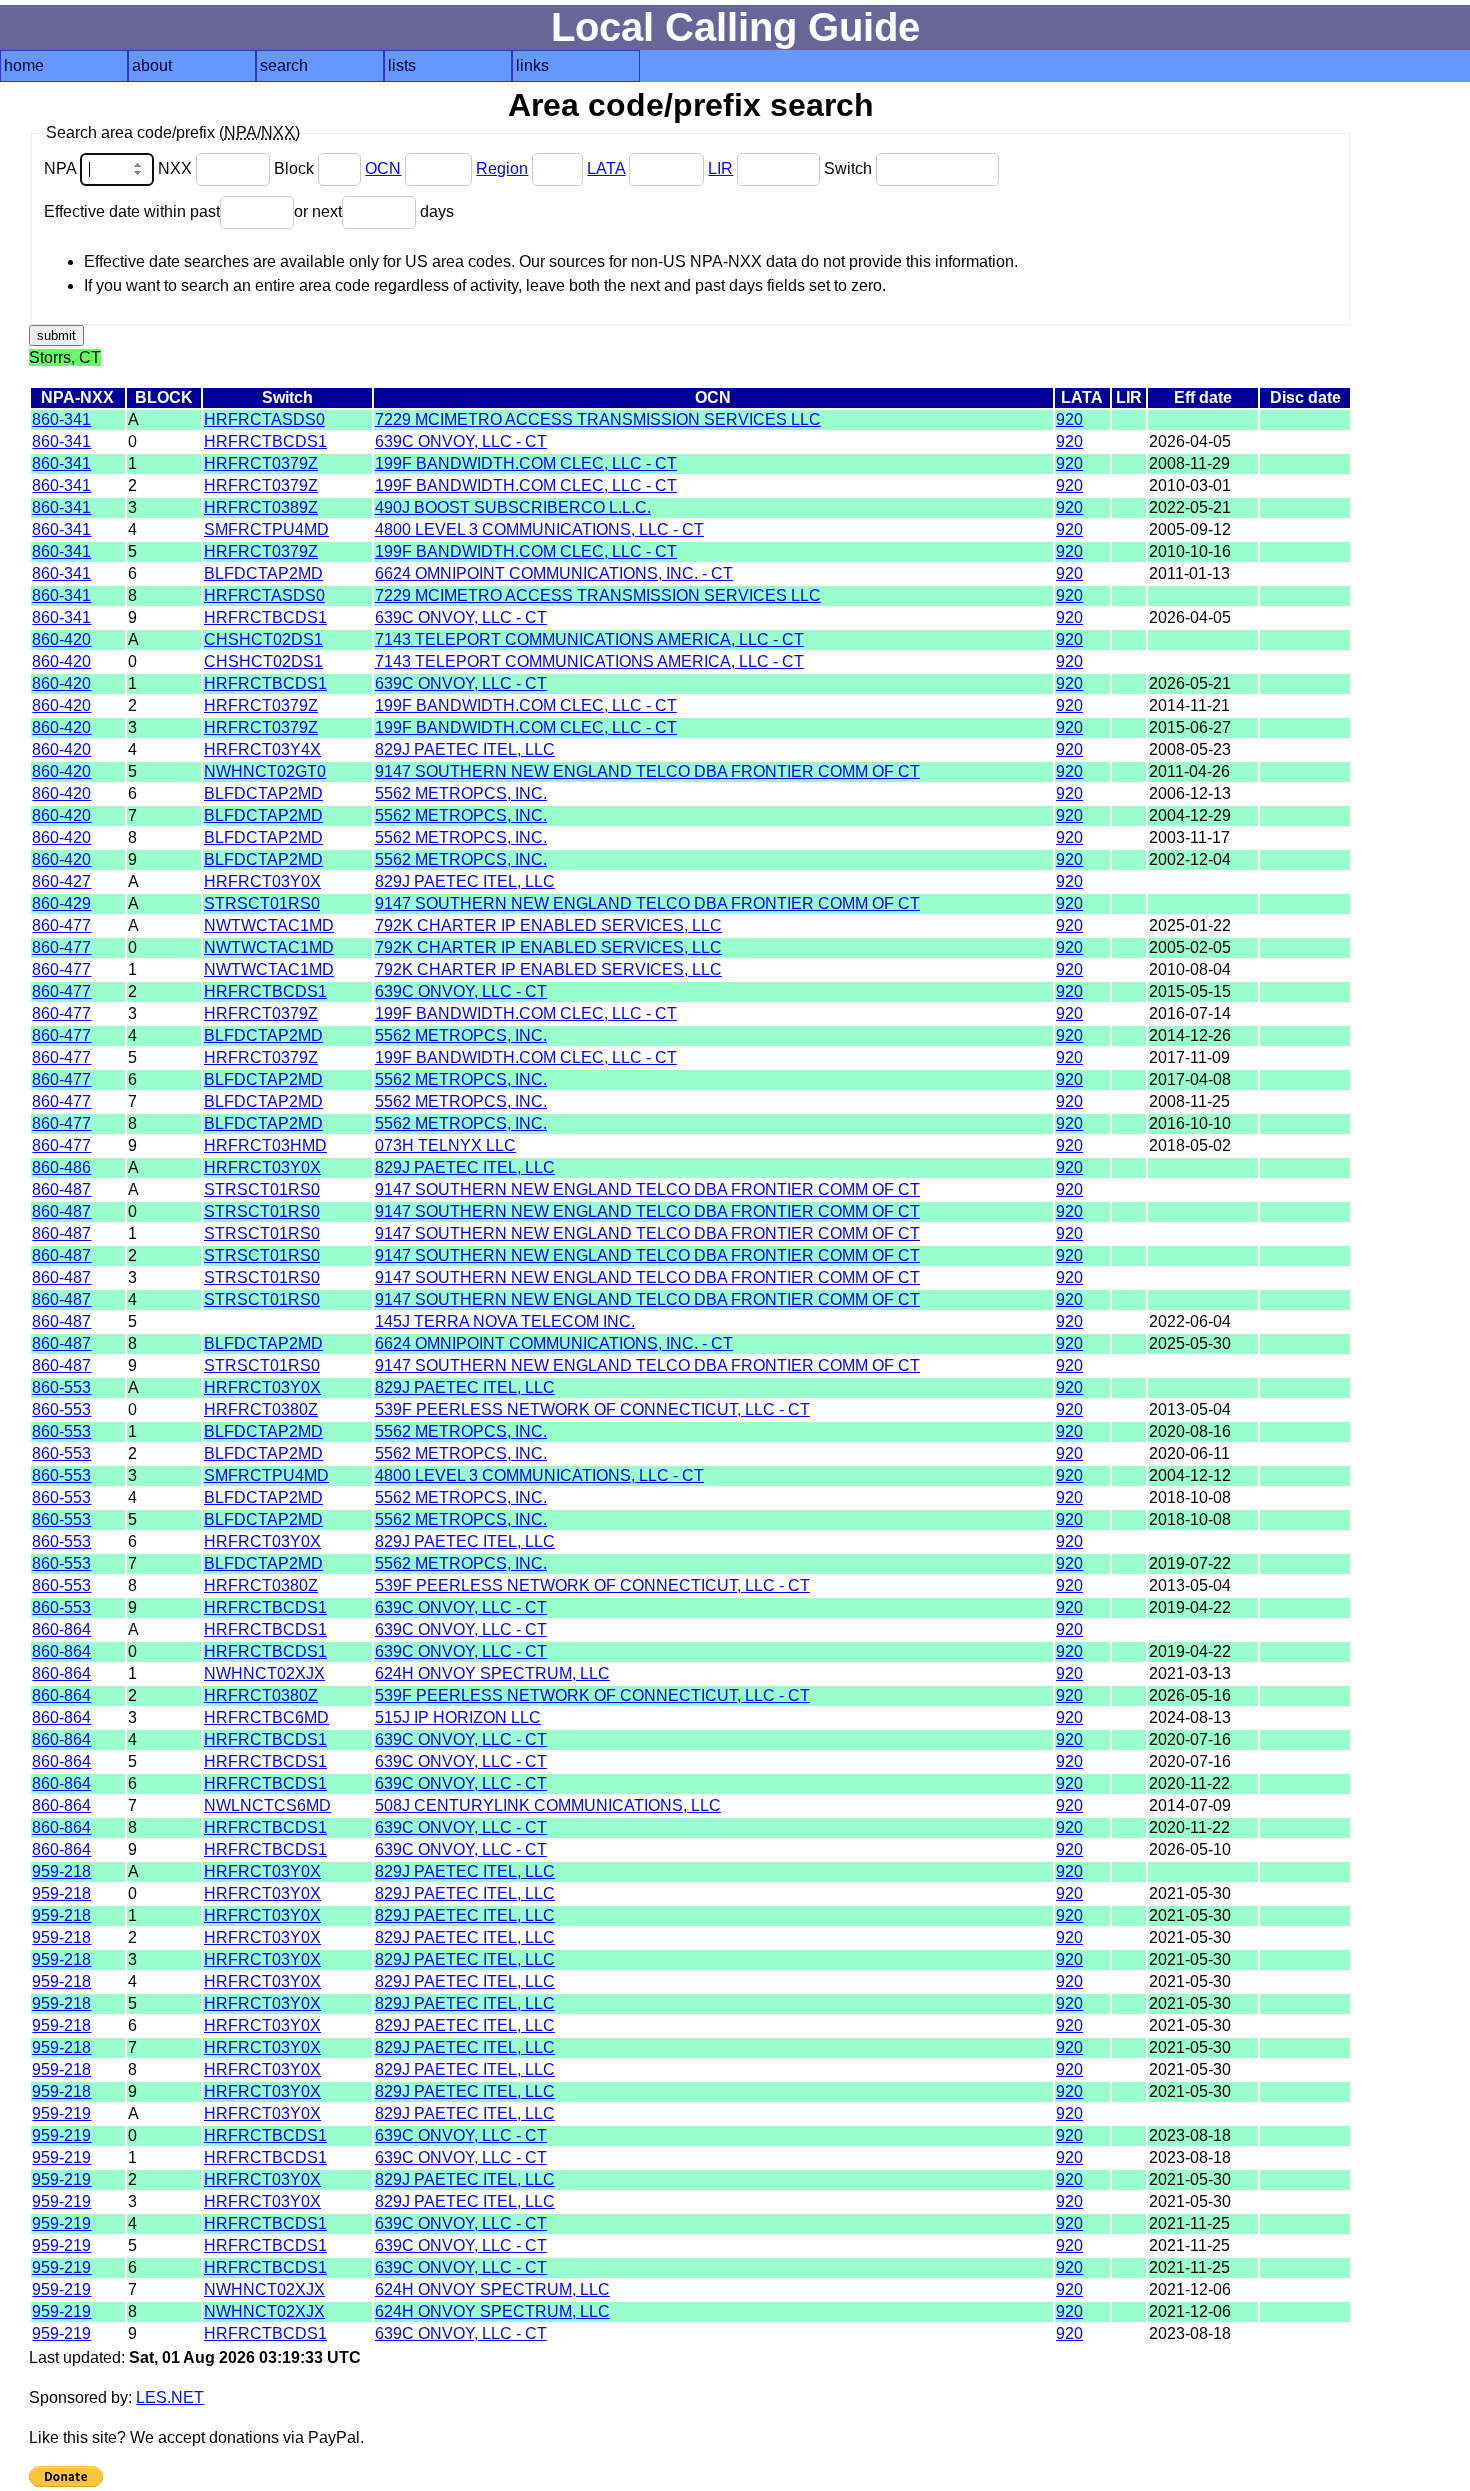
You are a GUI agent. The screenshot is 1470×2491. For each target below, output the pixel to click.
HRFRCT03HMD (265, 1145)
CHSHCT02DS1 (263, 639)
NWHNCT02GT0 (265, 771)
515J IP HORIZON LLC (458, 1717)
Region (502, 168)
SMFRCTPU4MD (266, 529)
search (284, 65)
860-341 (61, 419)
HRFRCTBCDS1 (265, 441)
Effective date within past (132, 211)
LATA (606, 168)
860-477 (61, 925)
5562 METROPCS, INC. (461, 793)
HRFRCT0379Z (261, 463)
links (532, 65)
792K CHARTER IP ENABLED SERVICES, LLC (548, 925)
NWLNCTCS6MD (267, 1805)
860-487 (61, 1189)
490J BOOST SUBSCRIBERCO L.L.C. (513, 507)
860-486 (61, 1167)
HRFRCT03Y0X (262, 881)
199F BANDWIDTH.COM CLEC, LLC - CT (526, 463)
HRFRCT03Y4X (262, 749)
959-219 (61, 2113)
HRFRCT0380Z (261, 1409)
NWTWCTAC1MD (269, 925)
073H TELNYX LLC (445, 1145)
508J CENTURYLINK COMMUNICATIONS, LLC (548, 1805)
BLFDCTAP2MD (263, 573)
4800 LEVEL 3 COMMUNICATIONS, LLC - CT (539, 529)
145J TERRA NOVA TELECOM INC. (505, 1321)
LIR (720, 168)
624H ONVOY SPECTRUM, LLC (492, 1673)
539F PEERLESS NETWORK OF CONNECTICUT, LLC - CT (592, 1409)
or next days (374, 211)
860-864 (61, 1629)
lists (402, 65)
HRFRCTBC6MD (266, 1717)
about (152, 65)
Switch (850, 168)
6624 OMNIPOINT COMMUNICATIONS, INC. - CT (554, 573)
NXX (177, 168)
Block (296, 168)
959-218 (61, 1871)
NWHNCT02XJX (264, 1673)
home (24, 65)
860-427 (61, 881)
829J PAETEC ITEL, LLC (465, 749)
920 (1069, 419)
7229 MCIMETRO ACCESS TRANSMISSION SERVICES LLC (598, 419)
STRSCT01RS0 (262, 903)
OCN (383, 168)
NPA (62, 168)
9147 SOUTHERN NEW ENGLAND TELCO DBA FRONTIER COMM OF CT (647, 771)
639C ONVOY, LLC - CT (461, 441)
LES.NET (170, 2397)
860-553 (61, 1387)
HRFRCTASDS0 (264, 419)
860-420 (61, 639)
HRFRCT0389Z (261, 507)
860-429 (61, 903)
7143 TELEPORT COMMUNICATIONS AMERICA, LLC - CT (589, 639)
